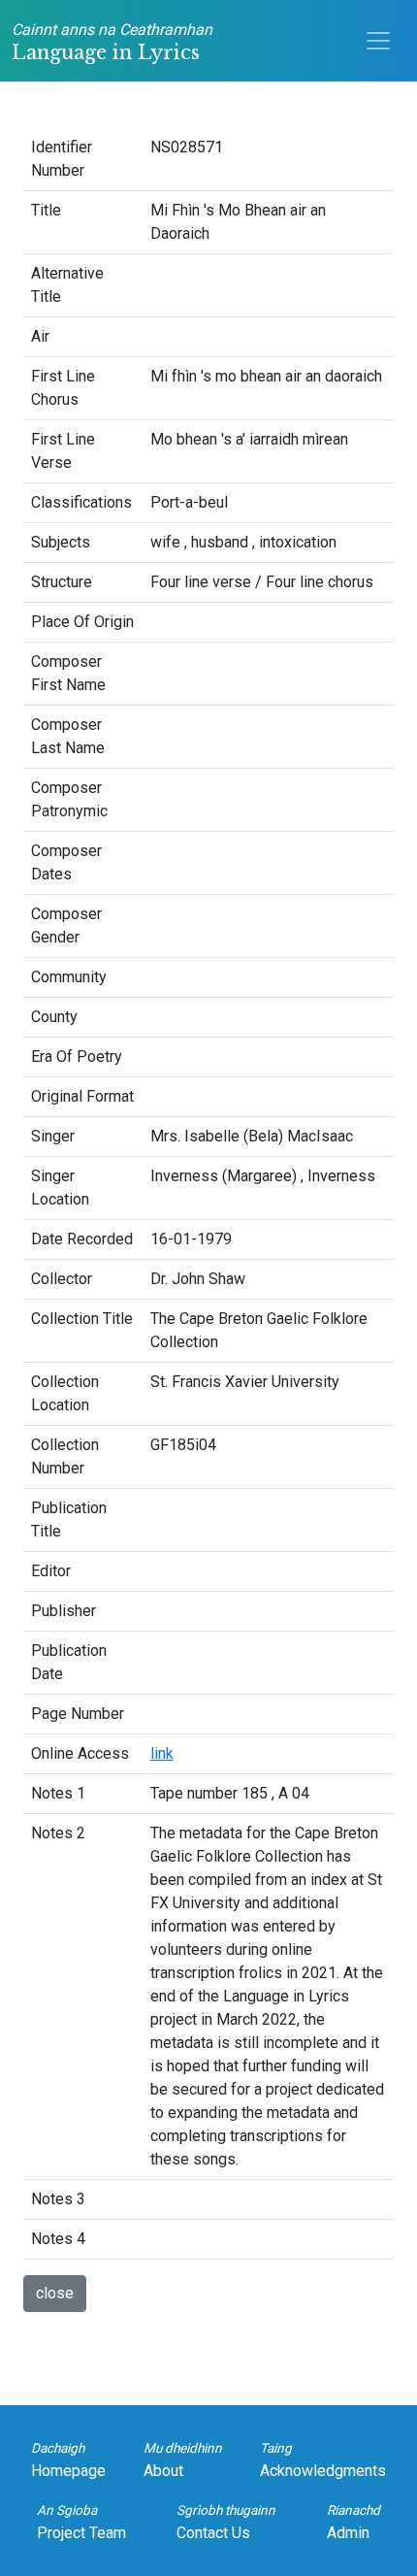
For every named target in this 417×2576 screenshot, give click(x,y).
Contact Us (226, 2522)
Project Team (81, 2522)
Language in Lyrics (112, 42)
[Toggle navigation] (378, 41)
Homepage (68, 2460)
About (183, 2460)
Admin (353, 2522)
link (162, 1753)
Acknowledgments (323, 2460)
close (55, 2293)
